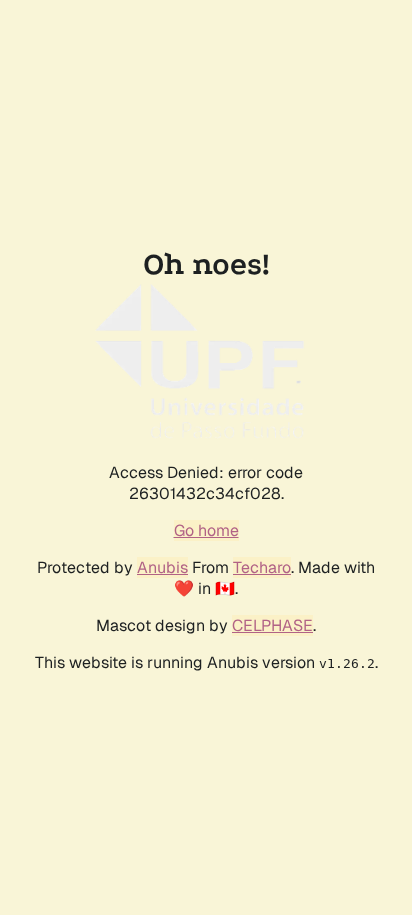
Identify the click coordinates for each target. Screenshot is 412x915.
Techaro (262, 567)
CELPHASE (272, 625)
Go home (206, 530)
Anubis (162, 567)
